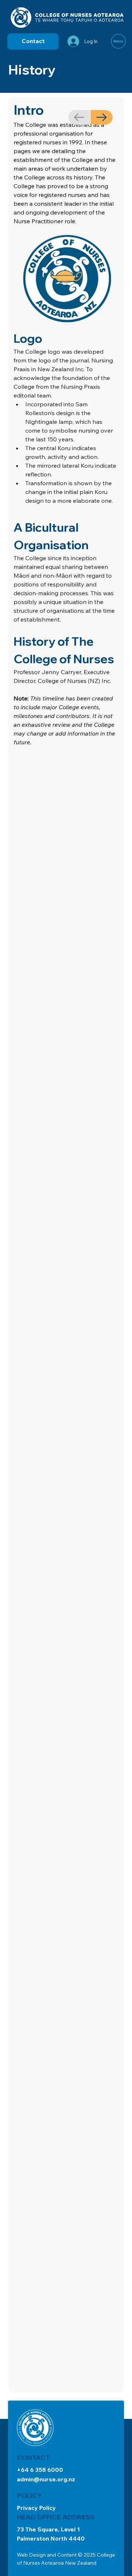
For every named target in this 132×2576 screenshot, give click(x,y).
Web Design (31, 2555)
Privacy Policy (36, 2508)
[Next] (102, 117)
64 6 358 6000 (42, 2470)
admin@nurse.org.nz (46, 2479)
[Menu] (119, 41)
